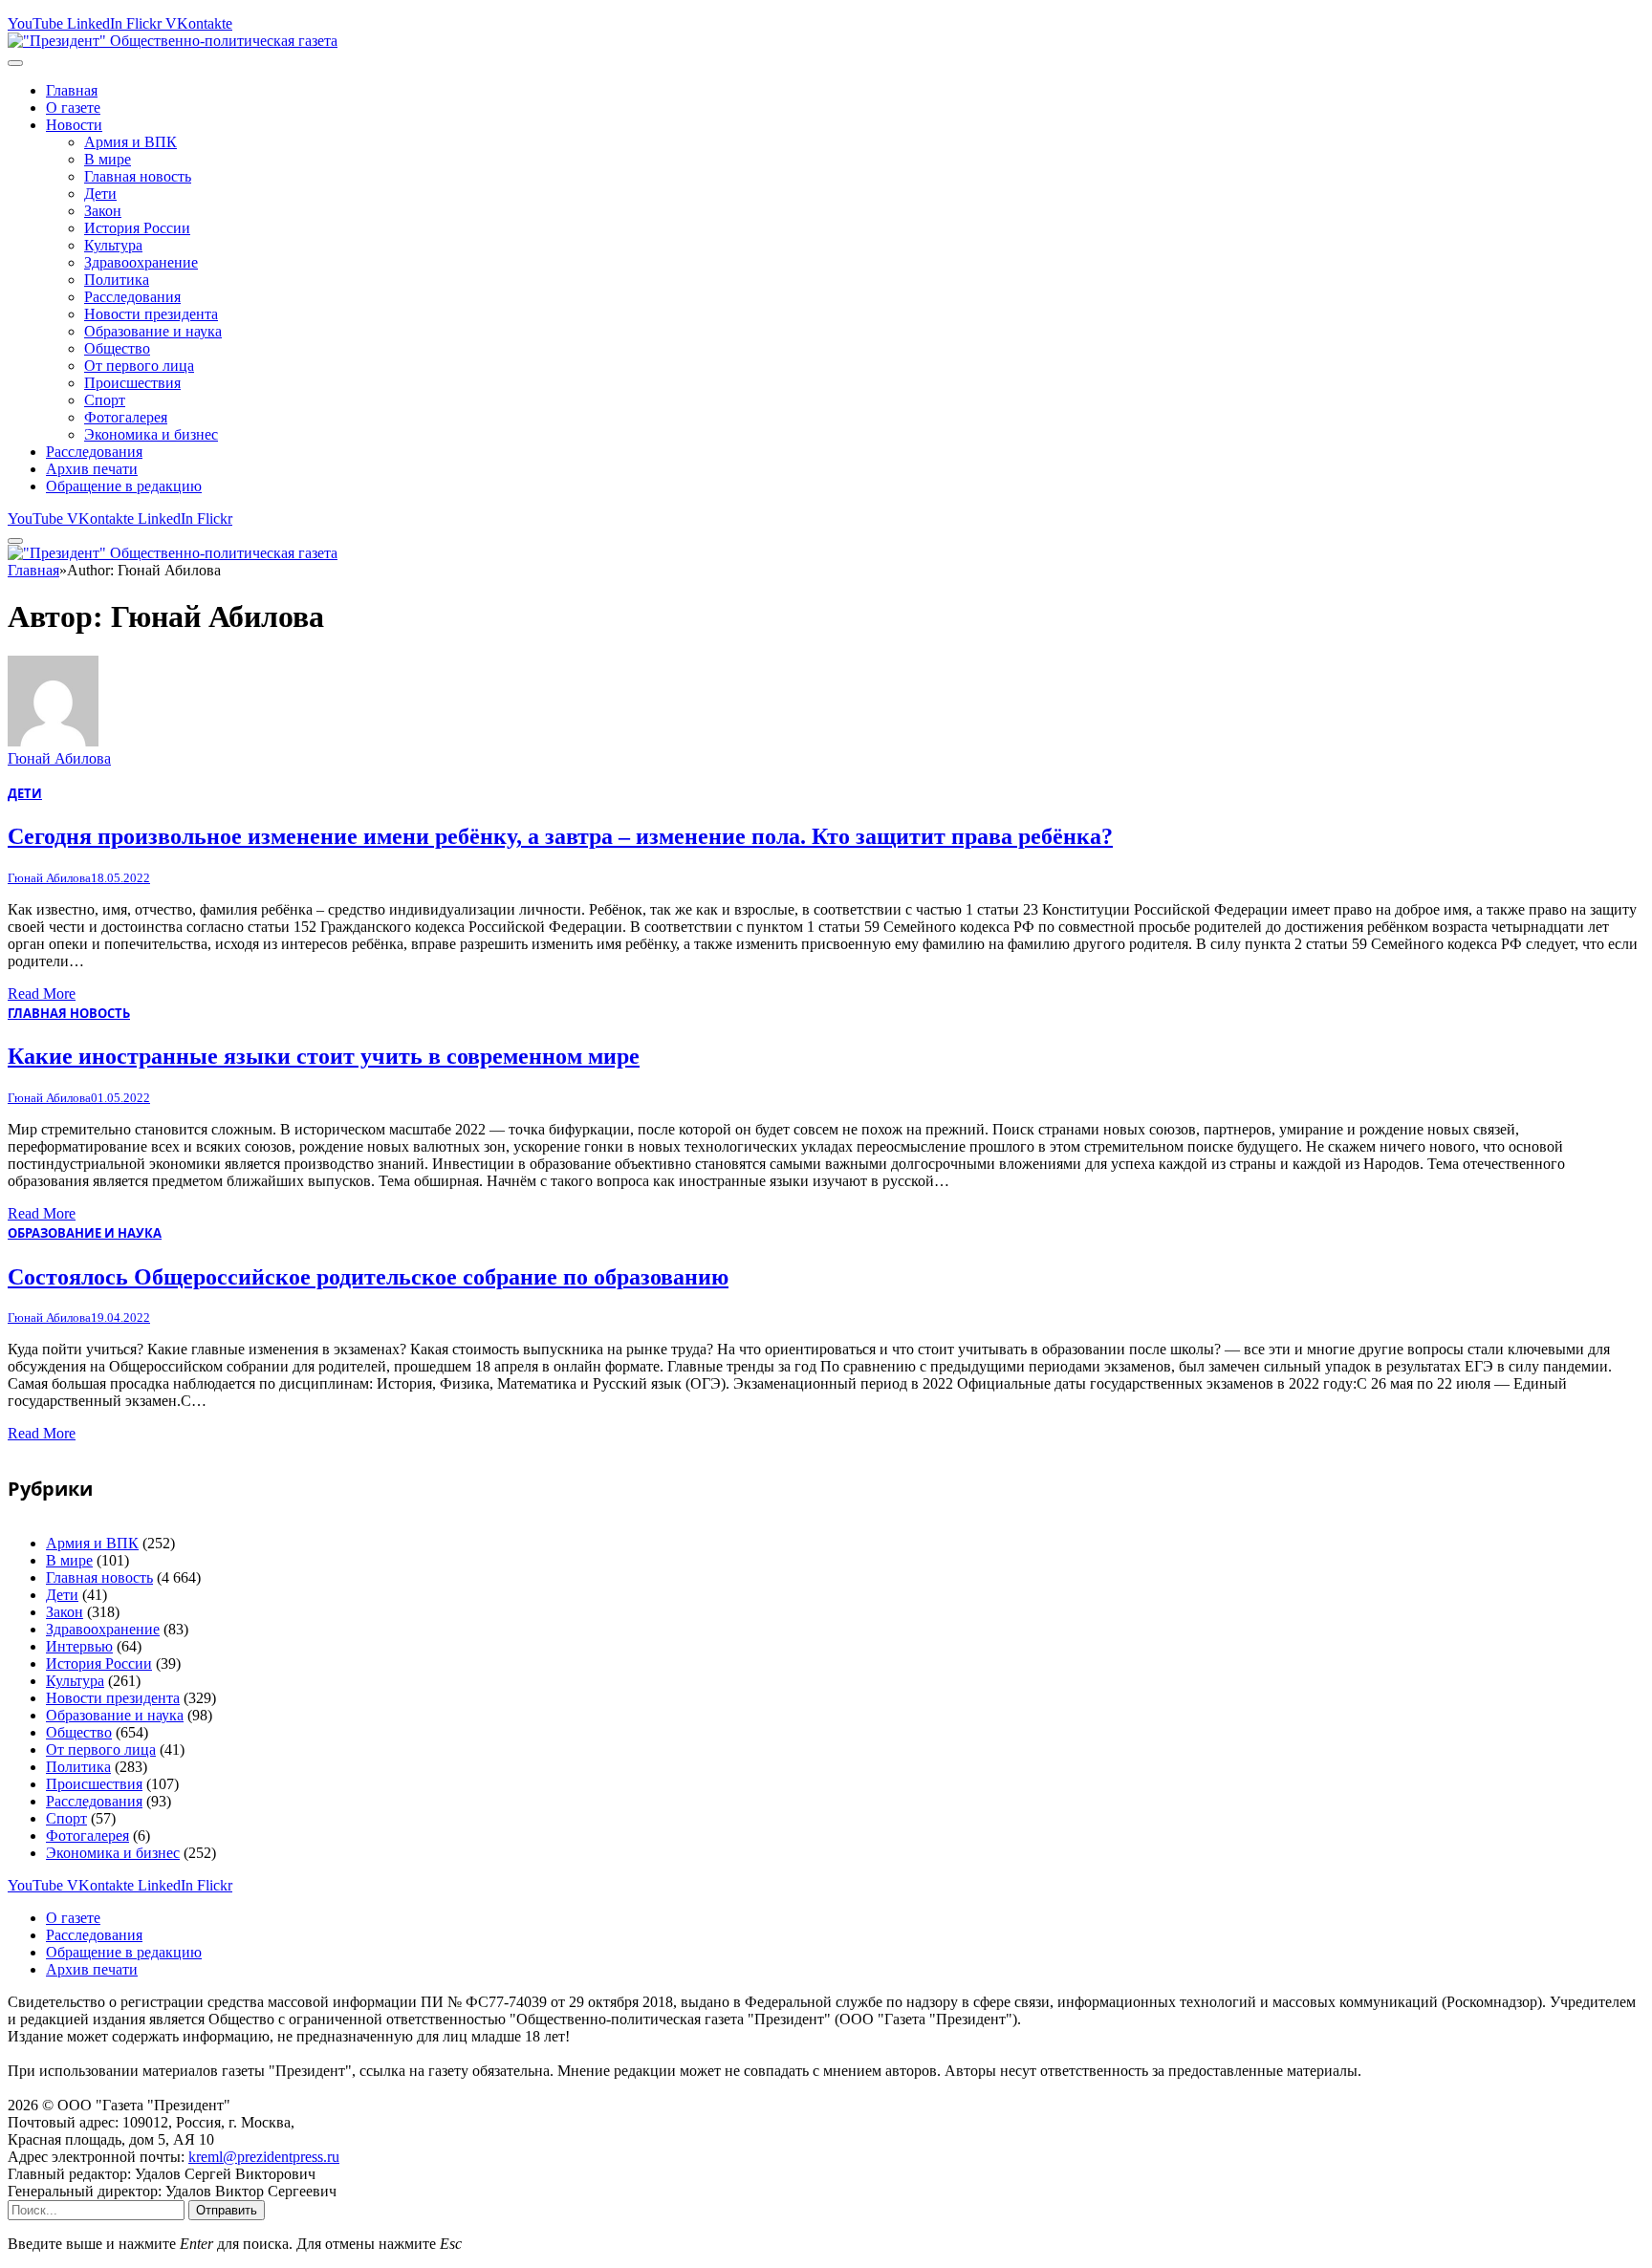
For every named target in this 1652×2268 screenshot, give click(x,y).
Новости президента (151, 314)
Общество (117, 348)
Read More (42, 994)
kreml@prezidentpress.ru (264, 2157)
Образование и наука (153, 331)
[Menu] (15, 63)
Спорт (105, 400)
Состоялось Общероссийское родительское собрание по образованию (368, 1277)
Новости (74, 125)
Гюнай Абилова (59, 758)
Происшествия (132, 383)
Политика (117, 280)
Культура (113, 245)
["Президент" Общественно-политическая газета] (173, 41)
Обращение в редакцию (124, 486)
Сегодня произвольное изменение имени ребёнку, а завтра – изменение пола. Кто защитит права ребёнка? (560, 836)
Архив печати (92, 469)
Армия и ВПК (130, 142)
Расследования (132, 297)
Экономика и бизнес (151, 434)
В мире (108, 159)
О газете (73, 108)
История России (137, 228)
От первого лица (139, 366)
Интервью (79, 1646)
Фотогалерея (126, 417)
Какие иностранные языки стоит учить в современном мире (324, 1056)
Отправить (227, 2210)
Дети (100, 194)
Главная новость (138, 176)
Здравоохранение (141, 262)
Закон (103, 211)
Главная (72, 90)
